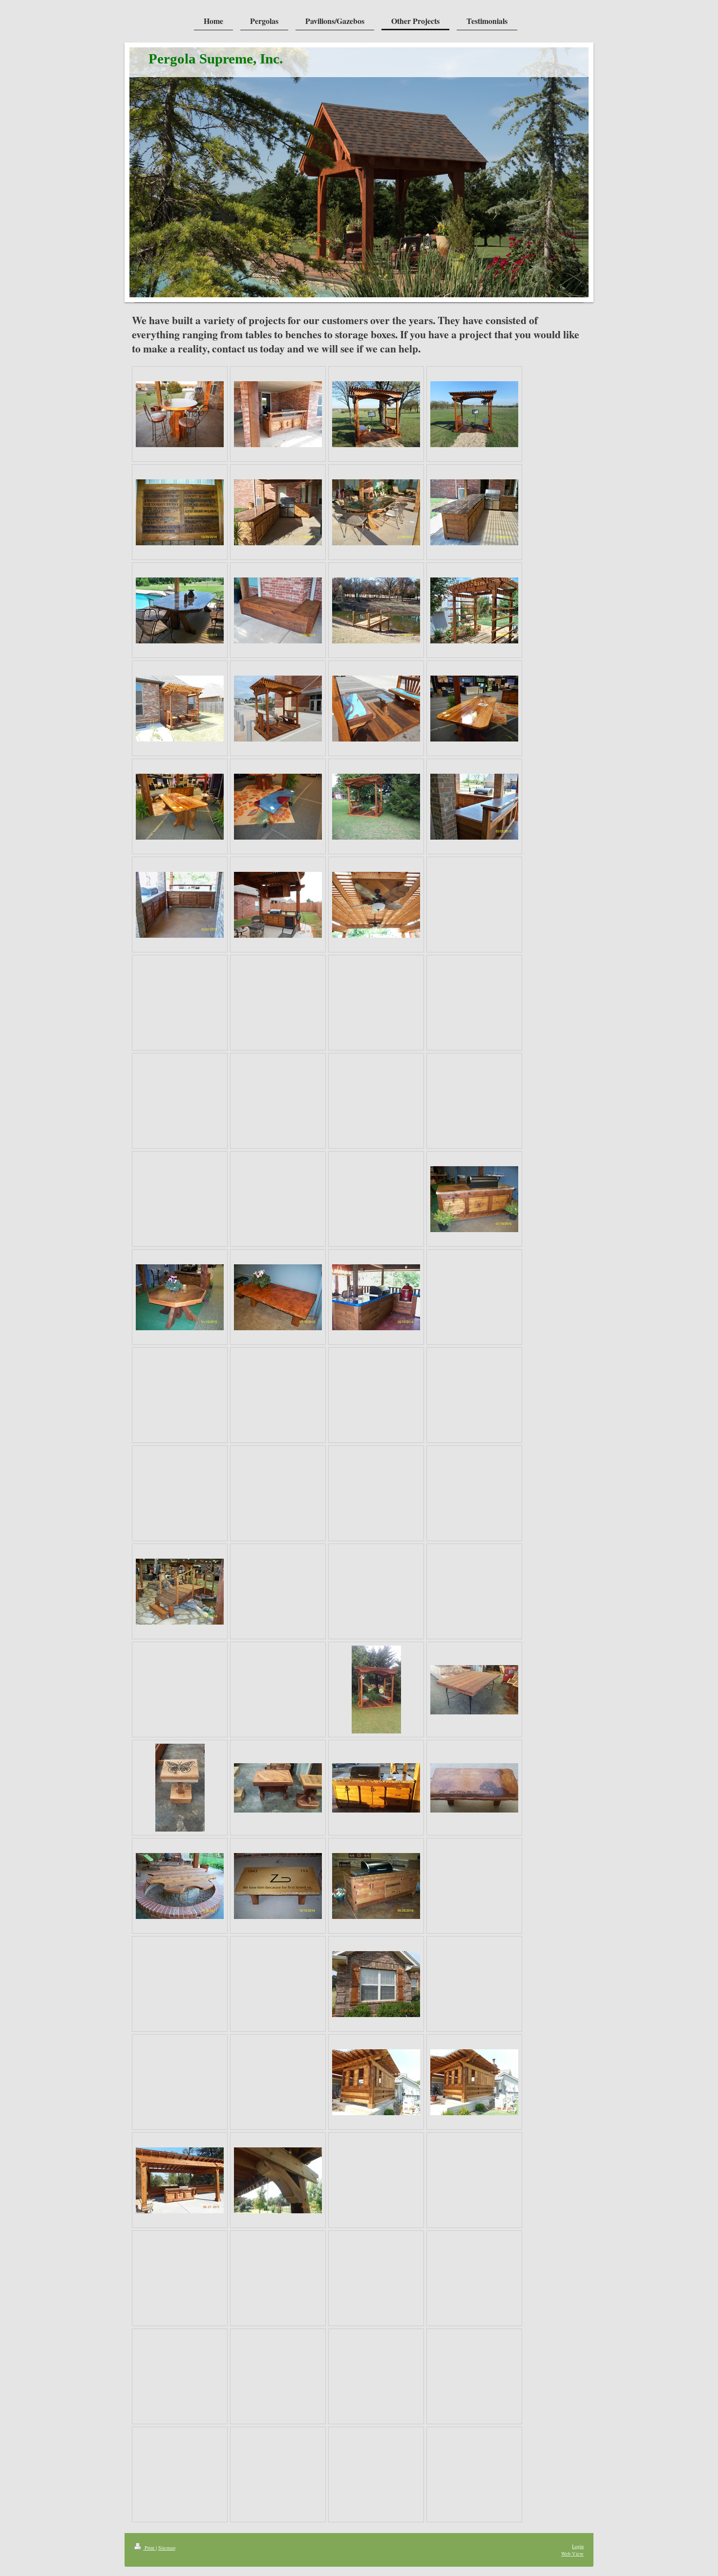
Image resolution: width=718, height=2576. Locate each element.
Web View (572, 2554)
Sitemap (167, 2548)
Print (149, 2548)
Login (578, 2546)
